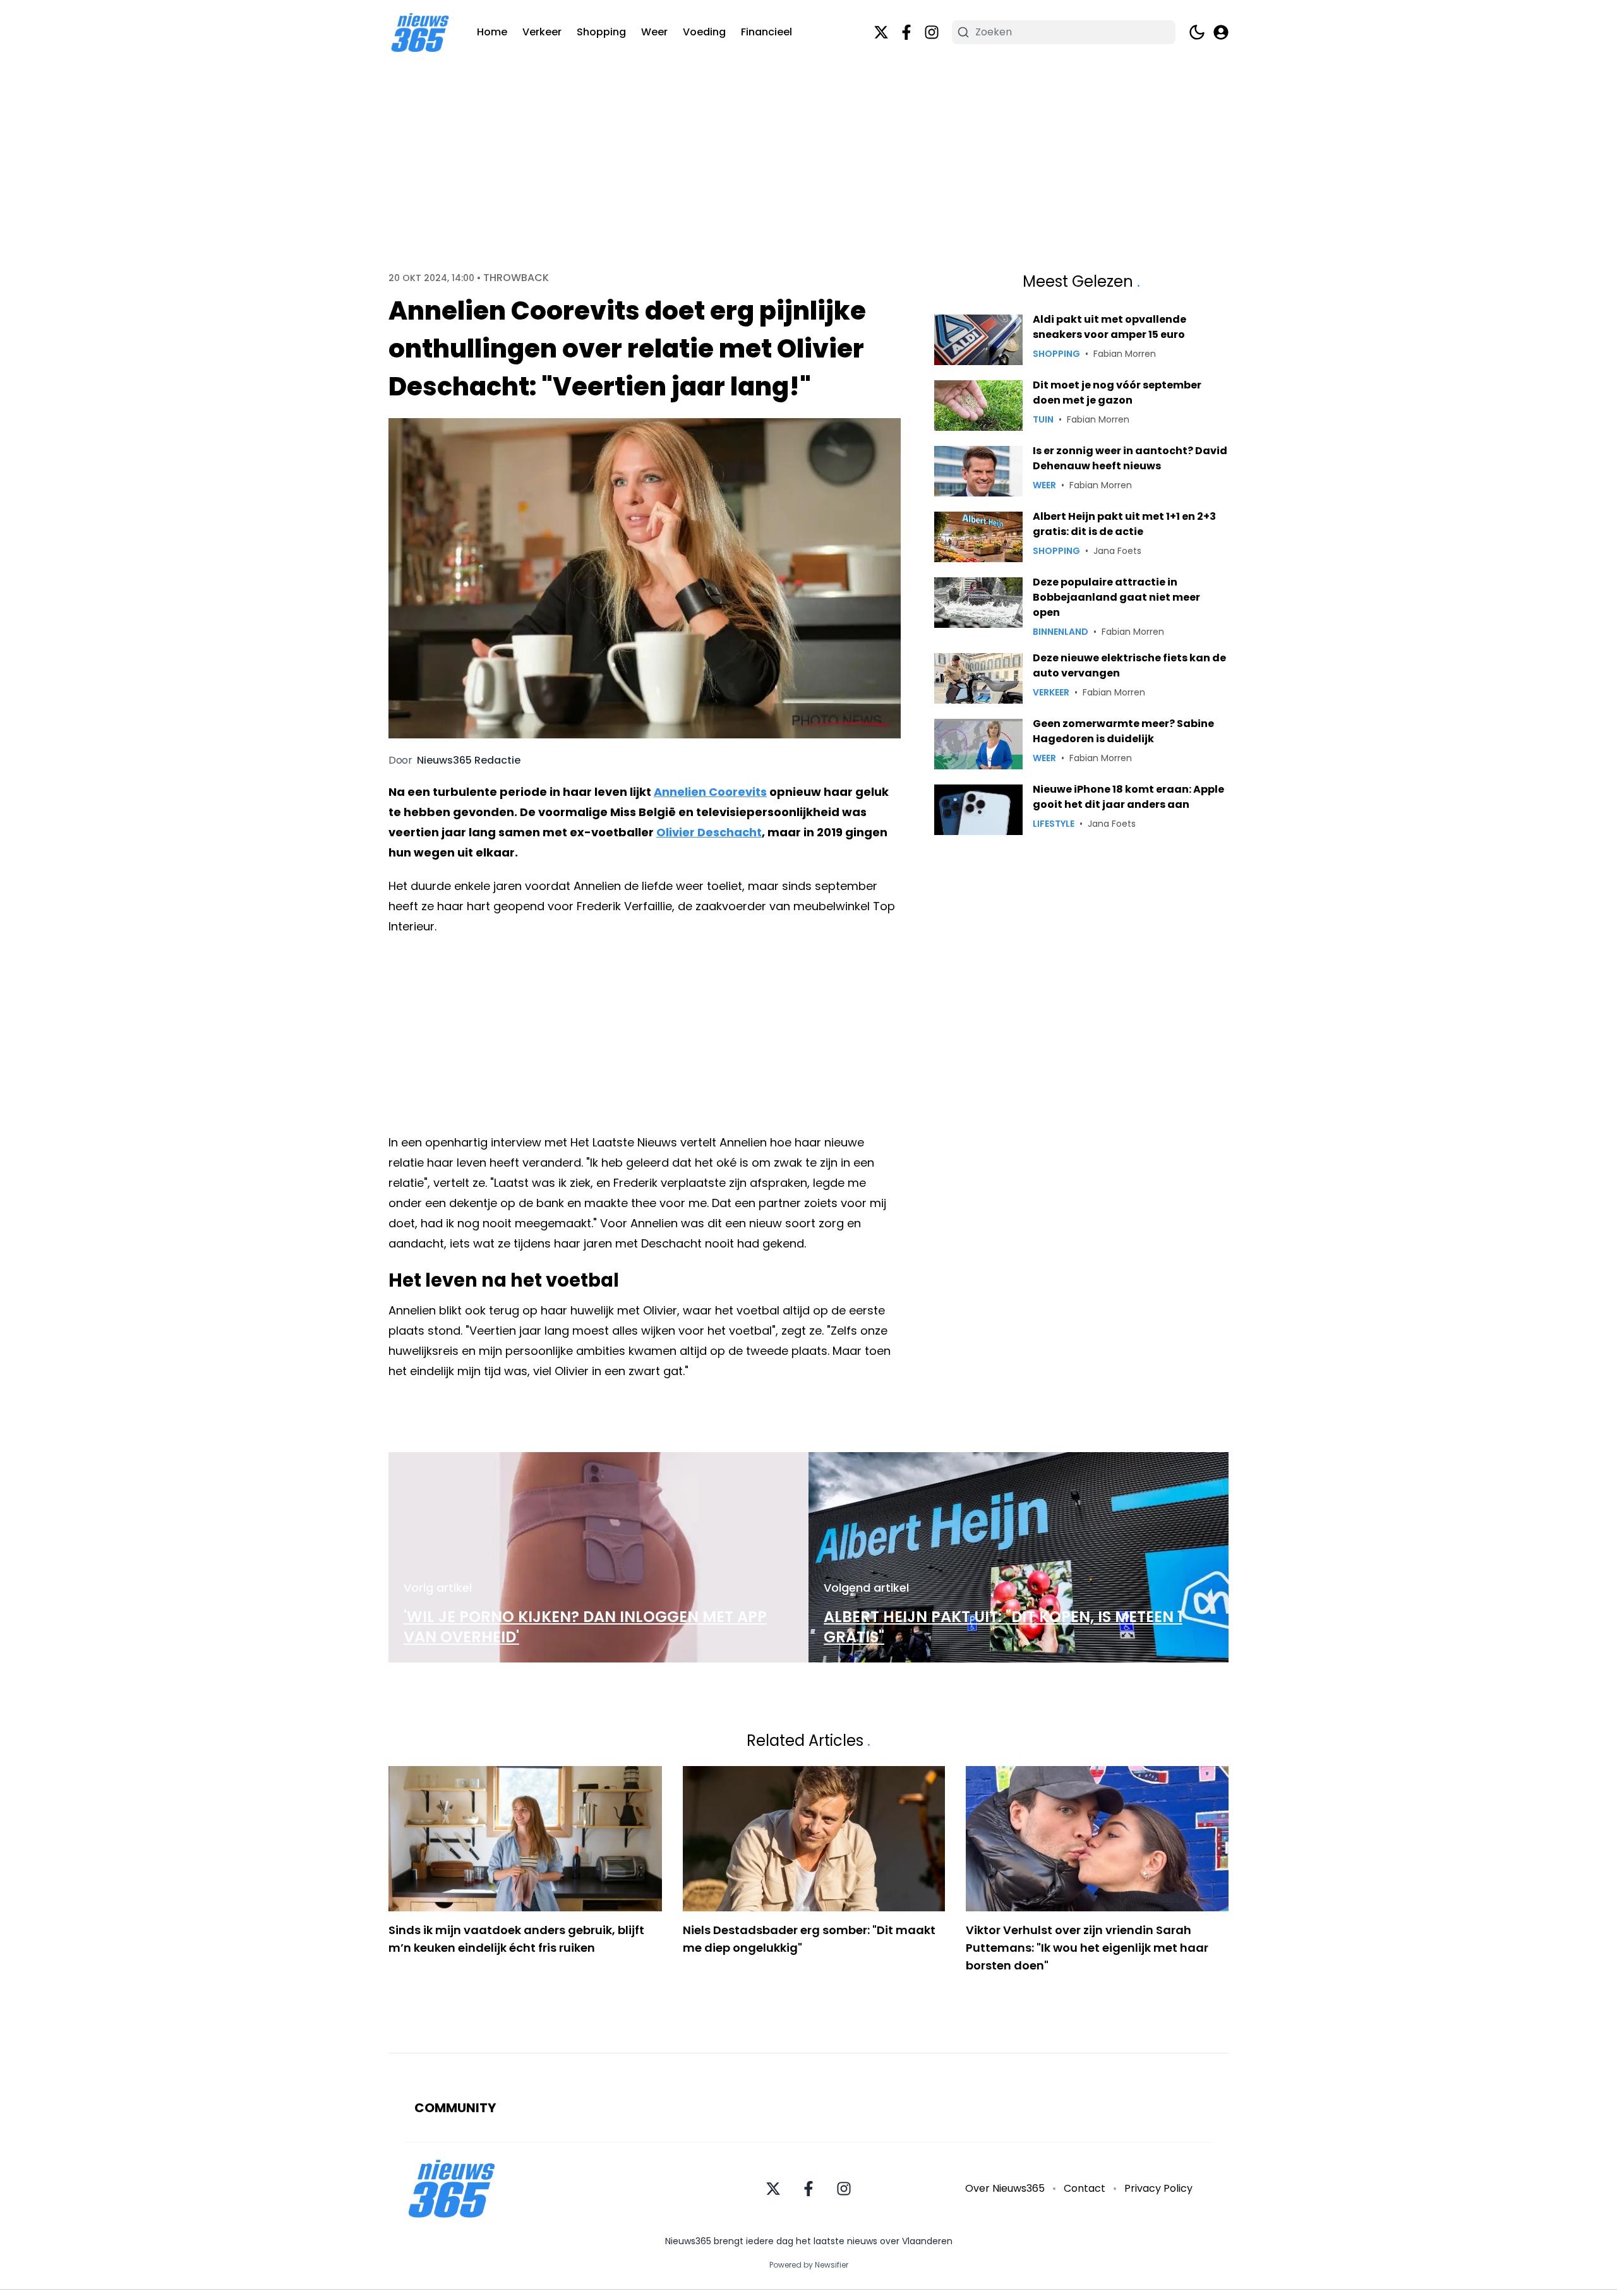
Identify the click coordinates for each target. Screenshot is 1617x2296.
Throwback (516, 278)
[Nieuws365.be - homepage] (420, 33)
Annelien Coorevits (710, 792)
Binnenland (1061, 632)
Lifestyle (1054, 824)
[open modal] (1221, 32)
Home (492, 32)
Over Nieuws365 (1005, 2188)
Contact (1085, 2188)
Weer (654, 32)
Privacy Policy (1158, 2188)
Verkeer (542, 32)
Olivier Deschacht (709, 832)
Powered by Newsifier (809, 2265)
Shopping (601, 32)
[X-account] (881, 32)
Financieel (766, 32)
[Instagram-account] (932, 32)
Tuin (1043, 419)
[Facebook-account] (906, 32)
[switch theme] (1197, 32)
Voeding (704, 32)
